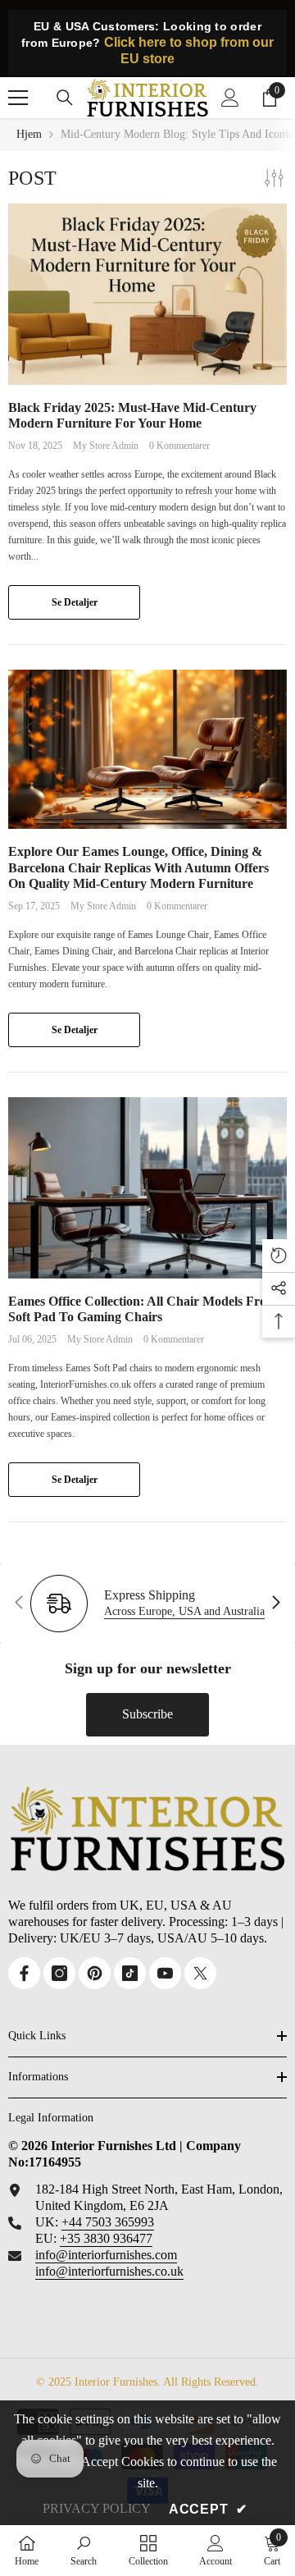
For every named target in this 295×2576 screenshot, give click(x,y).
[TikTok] (130, 1973)
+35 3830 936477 (106, 2238)
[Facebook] (24, 1973)
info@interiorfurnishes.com (106, 2255)
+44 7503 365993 (108, 2222)
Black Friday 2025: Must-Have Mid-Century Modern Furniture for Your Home (132, 415)
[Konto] (230, 98)
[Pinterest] (95, 1973)
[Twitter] (200, 1973)
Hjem (29, 134)
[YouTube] (165, 1973)
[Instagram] (59, 1973)
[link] (84, 2550)
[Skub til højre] (275, 1604)
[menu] (18, 98)
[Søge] (65, 98)
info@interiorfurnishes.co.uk (109, 2271)
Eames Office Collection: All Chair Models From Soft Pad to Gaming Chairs (143, 1309)
